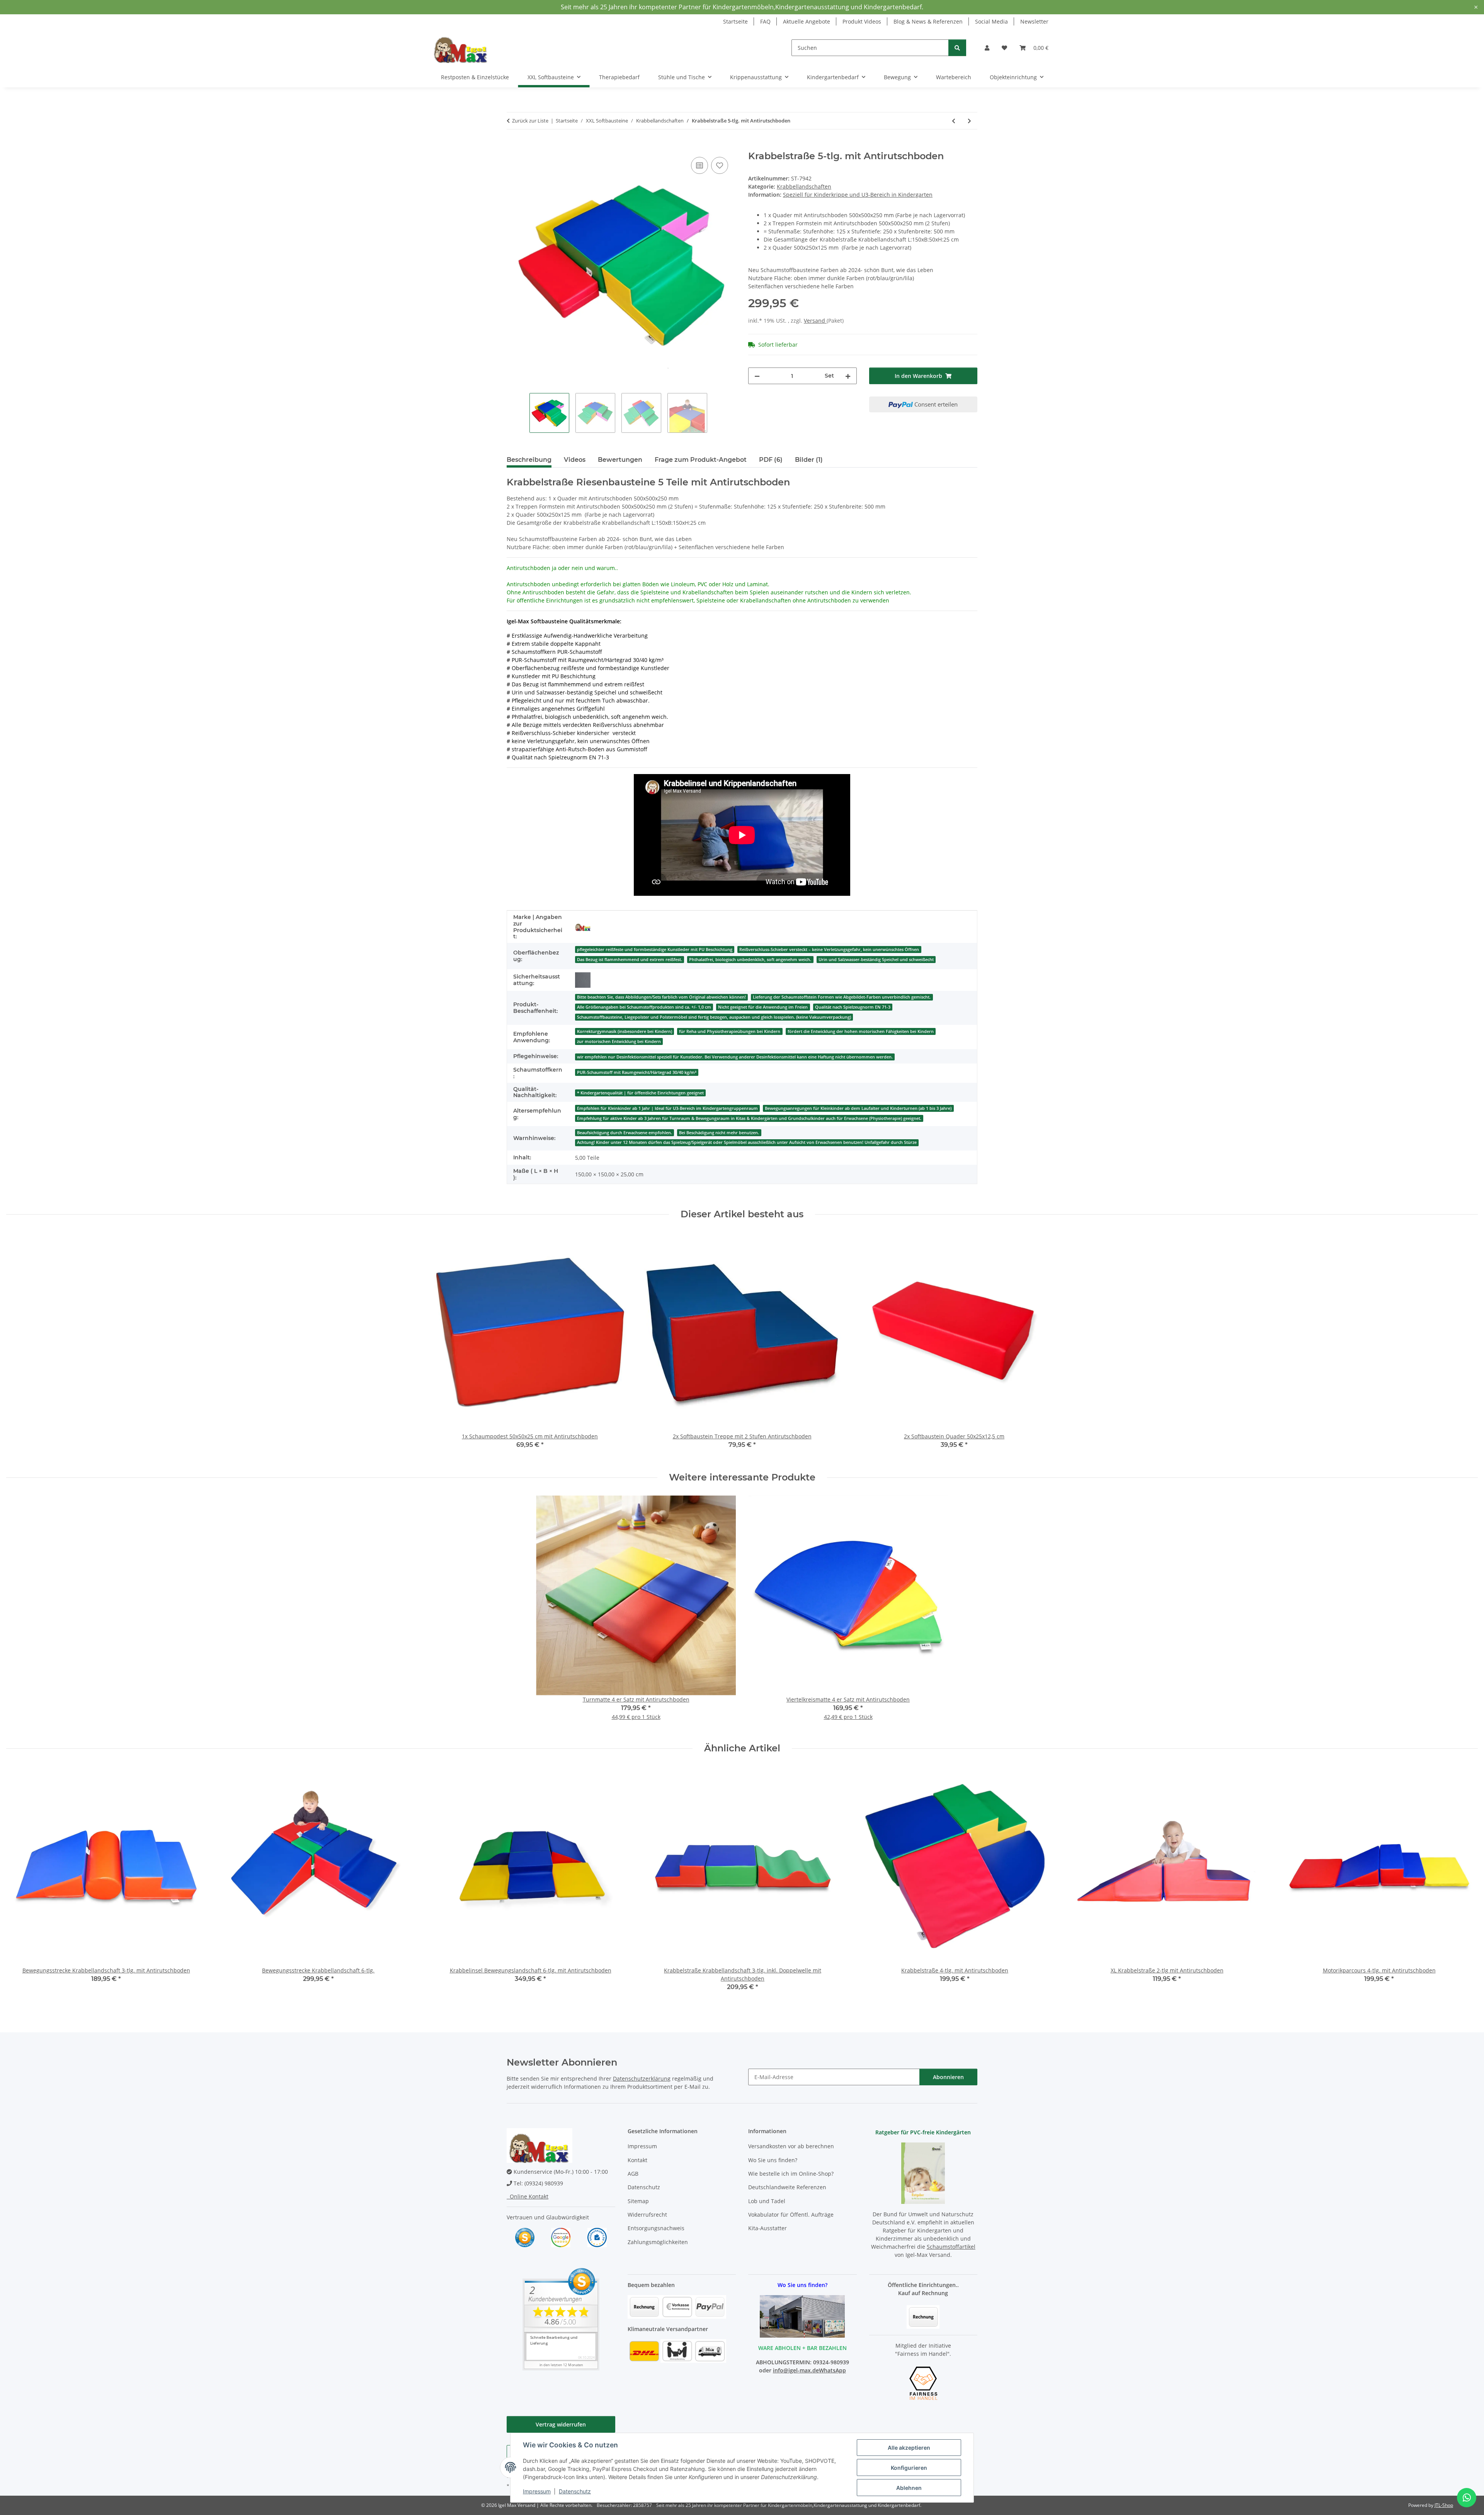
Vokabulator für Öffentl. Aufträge (791, 2215)
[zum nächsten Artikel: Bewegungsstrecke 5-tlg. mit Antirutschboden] (969, 121)
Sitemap (638, 2201)
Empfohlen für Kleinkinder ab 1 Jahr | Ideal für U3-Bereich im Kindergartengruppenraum (667, 1108)
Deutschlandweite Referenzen (787, 2187)
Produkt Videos (862, 21)
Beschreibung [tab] (529, 460)
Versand (815, 321)
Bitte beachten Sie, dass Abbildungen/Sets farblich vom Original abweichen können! (661, 997)
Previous (19, 1884)
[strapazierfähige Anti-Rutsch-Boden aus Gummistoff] (583, 980)
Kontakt (637, 2160)
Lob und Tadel (767, 2201)
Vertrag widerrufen (561, 2424)
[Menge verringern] (757, 376)
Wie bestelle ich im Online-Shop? (791, 2174)
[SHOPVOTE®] (525, 2237)
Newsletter (1034, 21)
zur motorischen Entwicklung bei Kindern (619, 1041)
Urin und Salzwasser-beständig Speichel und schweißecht (876, 960)
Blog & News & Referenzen (928, 21)
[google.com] (561, 2237)
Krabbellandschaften (804, 186)
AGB (633, 2174)
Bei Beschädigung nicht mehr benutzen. (719, 1133)
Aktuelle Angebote (807, 21)
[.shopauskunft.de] (597, 2237)
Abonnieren (948, 2077)
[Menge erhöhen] (848, 376)
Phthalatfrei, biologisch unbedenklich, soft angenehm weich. (750, 960)
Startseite (735, 21)
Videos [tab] (575, 460)
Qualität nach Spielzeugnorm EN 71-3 (853, 1007)
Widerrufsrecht (647, 2215)
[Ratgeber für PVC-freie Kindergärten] (923, 2172)
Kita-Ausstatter (768, 2228)
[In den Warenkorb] (513, 146)
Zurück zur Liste (530, 121)
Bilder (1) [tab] (809, 460)
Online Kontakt (528, 2196)
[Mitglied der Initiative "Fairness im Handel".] (923, 2383)
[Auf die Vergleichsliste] (699, 165)
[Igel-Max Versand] (583, 927)
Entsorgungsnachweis (656, 2228)
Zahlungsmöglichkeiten (658, 2242)
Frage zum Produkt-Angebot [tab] (701, 460)
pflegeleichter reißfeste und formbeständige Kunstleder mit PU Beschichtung (655, 950)
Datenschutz (575, 2491)
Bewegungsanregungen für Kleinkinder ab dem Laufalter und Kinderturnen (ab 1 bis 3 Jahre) (858, 1108)
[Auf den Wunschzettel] (720, 165)
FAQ (765, 21)
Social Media (991, 21)
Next (1465, 1884)
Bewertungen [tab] (620, 460)
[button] (987, 48)
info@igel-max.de (796, 2370)
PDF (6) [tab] (771, 460)
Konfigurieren (909, 2468)
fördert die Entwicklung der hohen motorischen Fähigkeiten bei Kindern (861, 1031)
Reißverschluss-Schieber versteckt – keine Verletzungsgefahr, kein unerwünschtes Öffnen (829, 950)
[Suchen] (957, 48)
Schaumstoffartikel (951, 2247)
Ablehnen (909, 2488)
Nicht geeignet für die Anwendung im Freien (763, 1007)
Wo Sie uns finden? (773, 2160)
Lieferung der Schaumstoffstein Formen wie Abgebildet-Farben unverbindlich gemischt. (842, 997)
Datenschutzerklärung (642, 2079)
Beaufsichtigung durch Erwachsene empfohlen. (625, 1133)
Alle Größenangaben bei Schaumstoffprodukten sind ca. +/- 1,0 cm (644, 1007)
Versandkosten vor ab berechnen (791, 2146)
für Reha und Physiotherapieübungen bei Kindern (730, 1031)
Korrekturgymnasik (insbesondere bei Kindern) (625, 1031)
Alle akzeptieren (909, 2448)
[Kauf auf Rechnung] (923, 2316)
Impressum (537, 2491)
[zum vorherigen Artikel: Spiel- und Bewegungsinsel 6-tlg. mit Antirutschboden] (954, 121)
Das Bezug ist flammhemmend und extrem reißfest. (630, 960)
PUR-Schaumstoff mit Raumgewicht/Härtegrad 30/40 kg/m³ (637, 1072)
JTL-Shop (1444, 2505)
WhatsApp (832, 2370)
